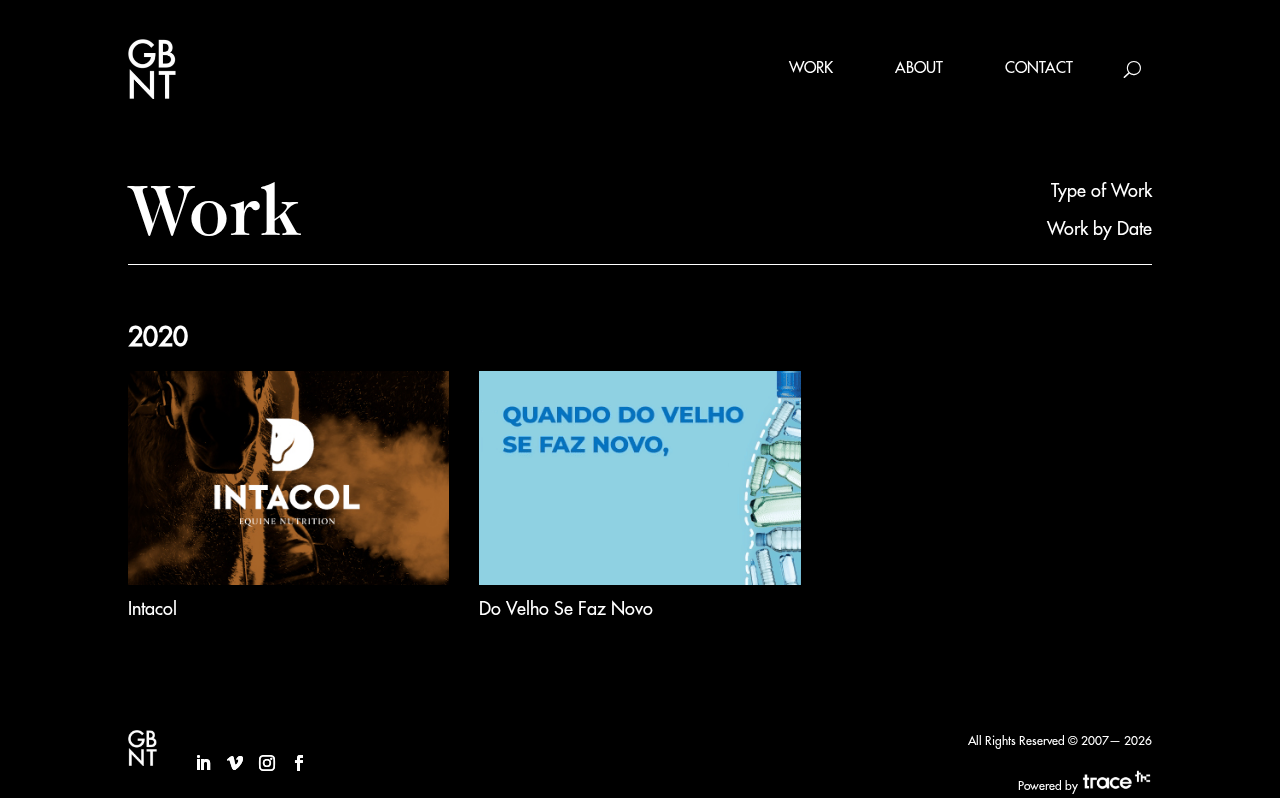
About (919, 68)
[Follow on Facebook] (299, 763)
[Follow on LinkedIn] (203, 763)
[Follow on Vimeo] (235, 763)
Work (811, 68)
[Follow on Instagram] (267, 763)
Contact (1039, 68)
